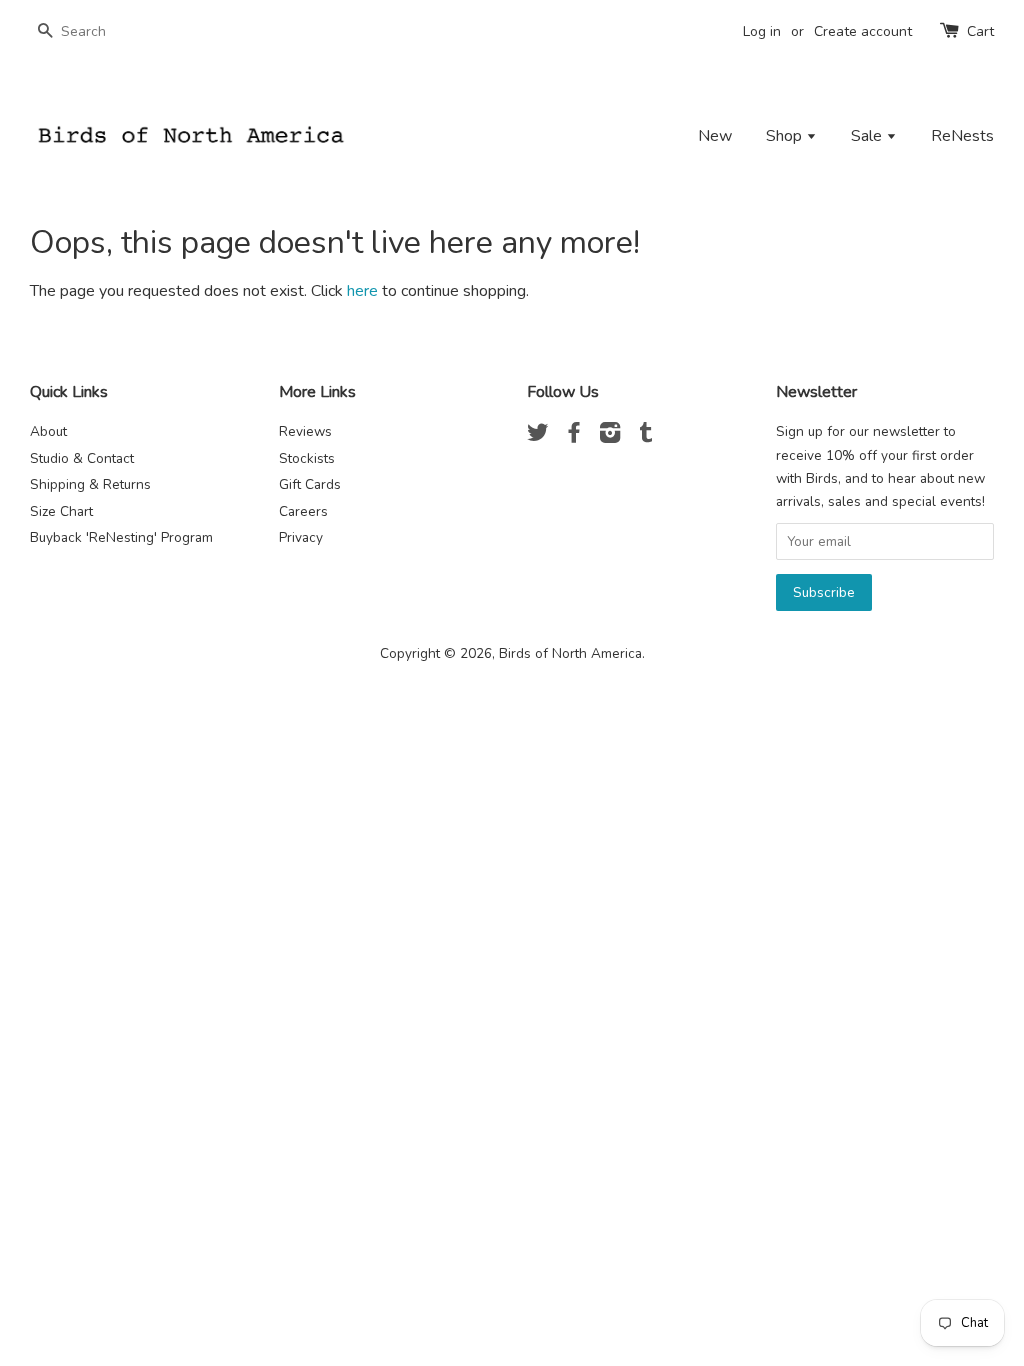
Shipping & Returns (90, 484)
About (48, 431)
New (715, 136)
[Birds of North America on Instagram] (610, 436)
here (362, 291)
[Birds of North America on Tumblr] (646, 436)
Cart (980, 31)
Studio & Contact (82, 458)
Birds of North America (570, 653)
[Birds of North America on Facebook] (574, 436)
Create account (863, 31)
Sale (868, 136)
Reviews (305, 431)
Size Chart (61, 511)
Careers (303, 511)
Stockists (307, 458)
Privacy (301, 537)
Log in (762, 31)
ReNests (962, 136)
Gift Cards (310, 484)
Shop (786, 136)
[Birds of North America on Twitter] (538, 436)
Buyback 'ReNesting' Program (121, 537)
